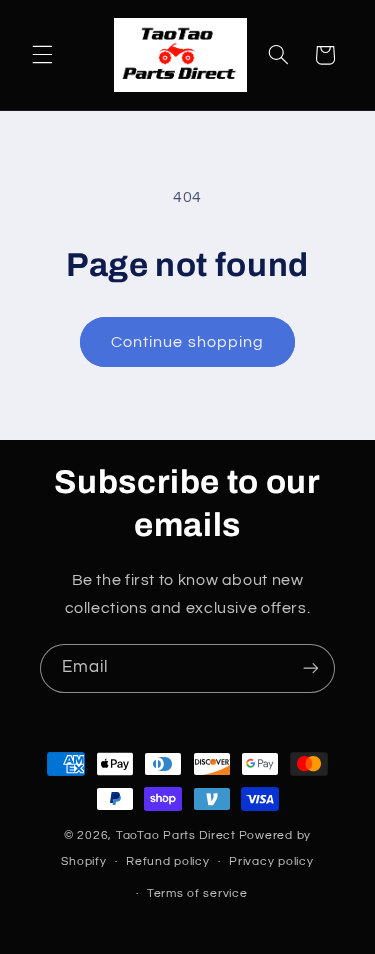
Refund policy (168, 861)
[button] (42, 55)
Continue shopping (187, 342)
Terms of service (197, 893)
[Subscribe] (311, 668)
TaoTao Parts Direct (176, 835)
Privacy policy (271, 861)
